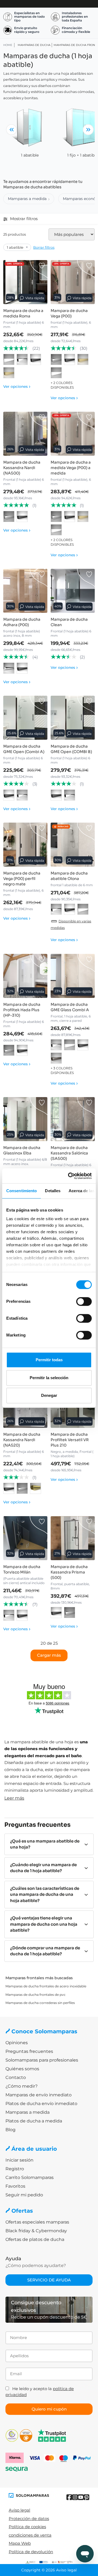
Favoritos (15, 2186)
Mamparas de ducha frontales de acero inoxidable (46, 1986)
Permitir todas (49, 1360)
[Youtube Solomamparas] (81, 2497)
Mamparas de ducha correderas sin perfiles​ (40, 2003)
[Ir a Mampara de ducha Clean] (73, 591)
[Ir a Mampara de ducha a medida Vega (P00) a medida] (73, 434)
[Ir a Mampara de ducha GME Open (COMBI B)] (73, 718)
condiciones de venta (30, 2535)
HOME (8, 45)
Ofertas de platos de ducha (35, 2239)
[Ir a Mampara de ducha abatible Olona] (73, 845)
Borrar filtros (44, 247)
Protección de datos (29, 2519)
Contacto (16, 2077)
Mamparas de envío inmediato (39, 2095)
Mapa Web (20, 2543)
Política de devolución (31, 2552)
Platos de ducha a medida (34, 2121)
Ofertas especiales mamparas (37, 2222)
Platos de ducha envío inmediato (41, 2104)
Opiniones (17, 2043)
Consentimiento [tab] (22, 1191)
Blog (10, 2130)
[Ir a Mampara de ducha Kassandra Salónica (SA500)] (73, 1119)
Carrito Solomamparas (30, 2177)
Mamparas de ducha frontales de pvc (36, 1995)
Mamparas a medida (27, 199)
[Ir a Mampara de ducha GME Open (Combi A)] (25, 718)
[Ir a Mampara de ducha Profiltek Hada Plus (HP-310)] (25, 976)
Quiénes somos (22, 2069)
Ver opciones (17, 386)
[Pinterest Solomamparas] (86, 2497)
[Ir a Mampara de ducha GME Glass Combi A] (73, 976)
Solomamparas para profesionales (42, 2060)
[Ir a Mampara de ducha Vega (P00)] (73, 282)
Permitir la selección (49, 1378)
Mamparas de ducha (34, 45)
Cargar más (49, 1655)
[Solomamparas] (29, 2495)
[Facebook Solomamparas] (69, 2497)
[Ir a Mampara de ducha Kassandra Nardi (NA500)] (25, 434)
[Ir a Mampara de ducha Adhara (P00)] (25, 591)
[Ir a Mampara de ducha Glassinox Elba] (25, 1119)
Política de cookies (27, 2527)
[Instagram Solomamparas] (75, 2497)
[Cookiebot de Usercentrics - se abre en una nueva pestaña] (69, 1176)
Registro (15, 2169)
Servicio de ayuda (49, 2280)
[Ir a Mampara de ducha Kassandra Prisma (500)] (73, 1538)
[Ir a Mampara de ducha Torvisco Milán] (25, 1538)
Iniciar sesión (19, 2160)
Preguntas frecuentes (29, 2051)
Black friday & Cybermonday (36, 2231)
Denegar (49, 1395)
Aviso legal (19, 2510)
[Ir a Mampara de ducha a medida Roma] (25, 282)
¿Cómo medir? (22, 2086)
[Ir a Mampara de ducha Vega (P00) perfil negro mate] (25, 845)
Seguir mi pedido (24, 2195)
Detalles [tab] (53, 1191)
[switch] (84, 1301)
